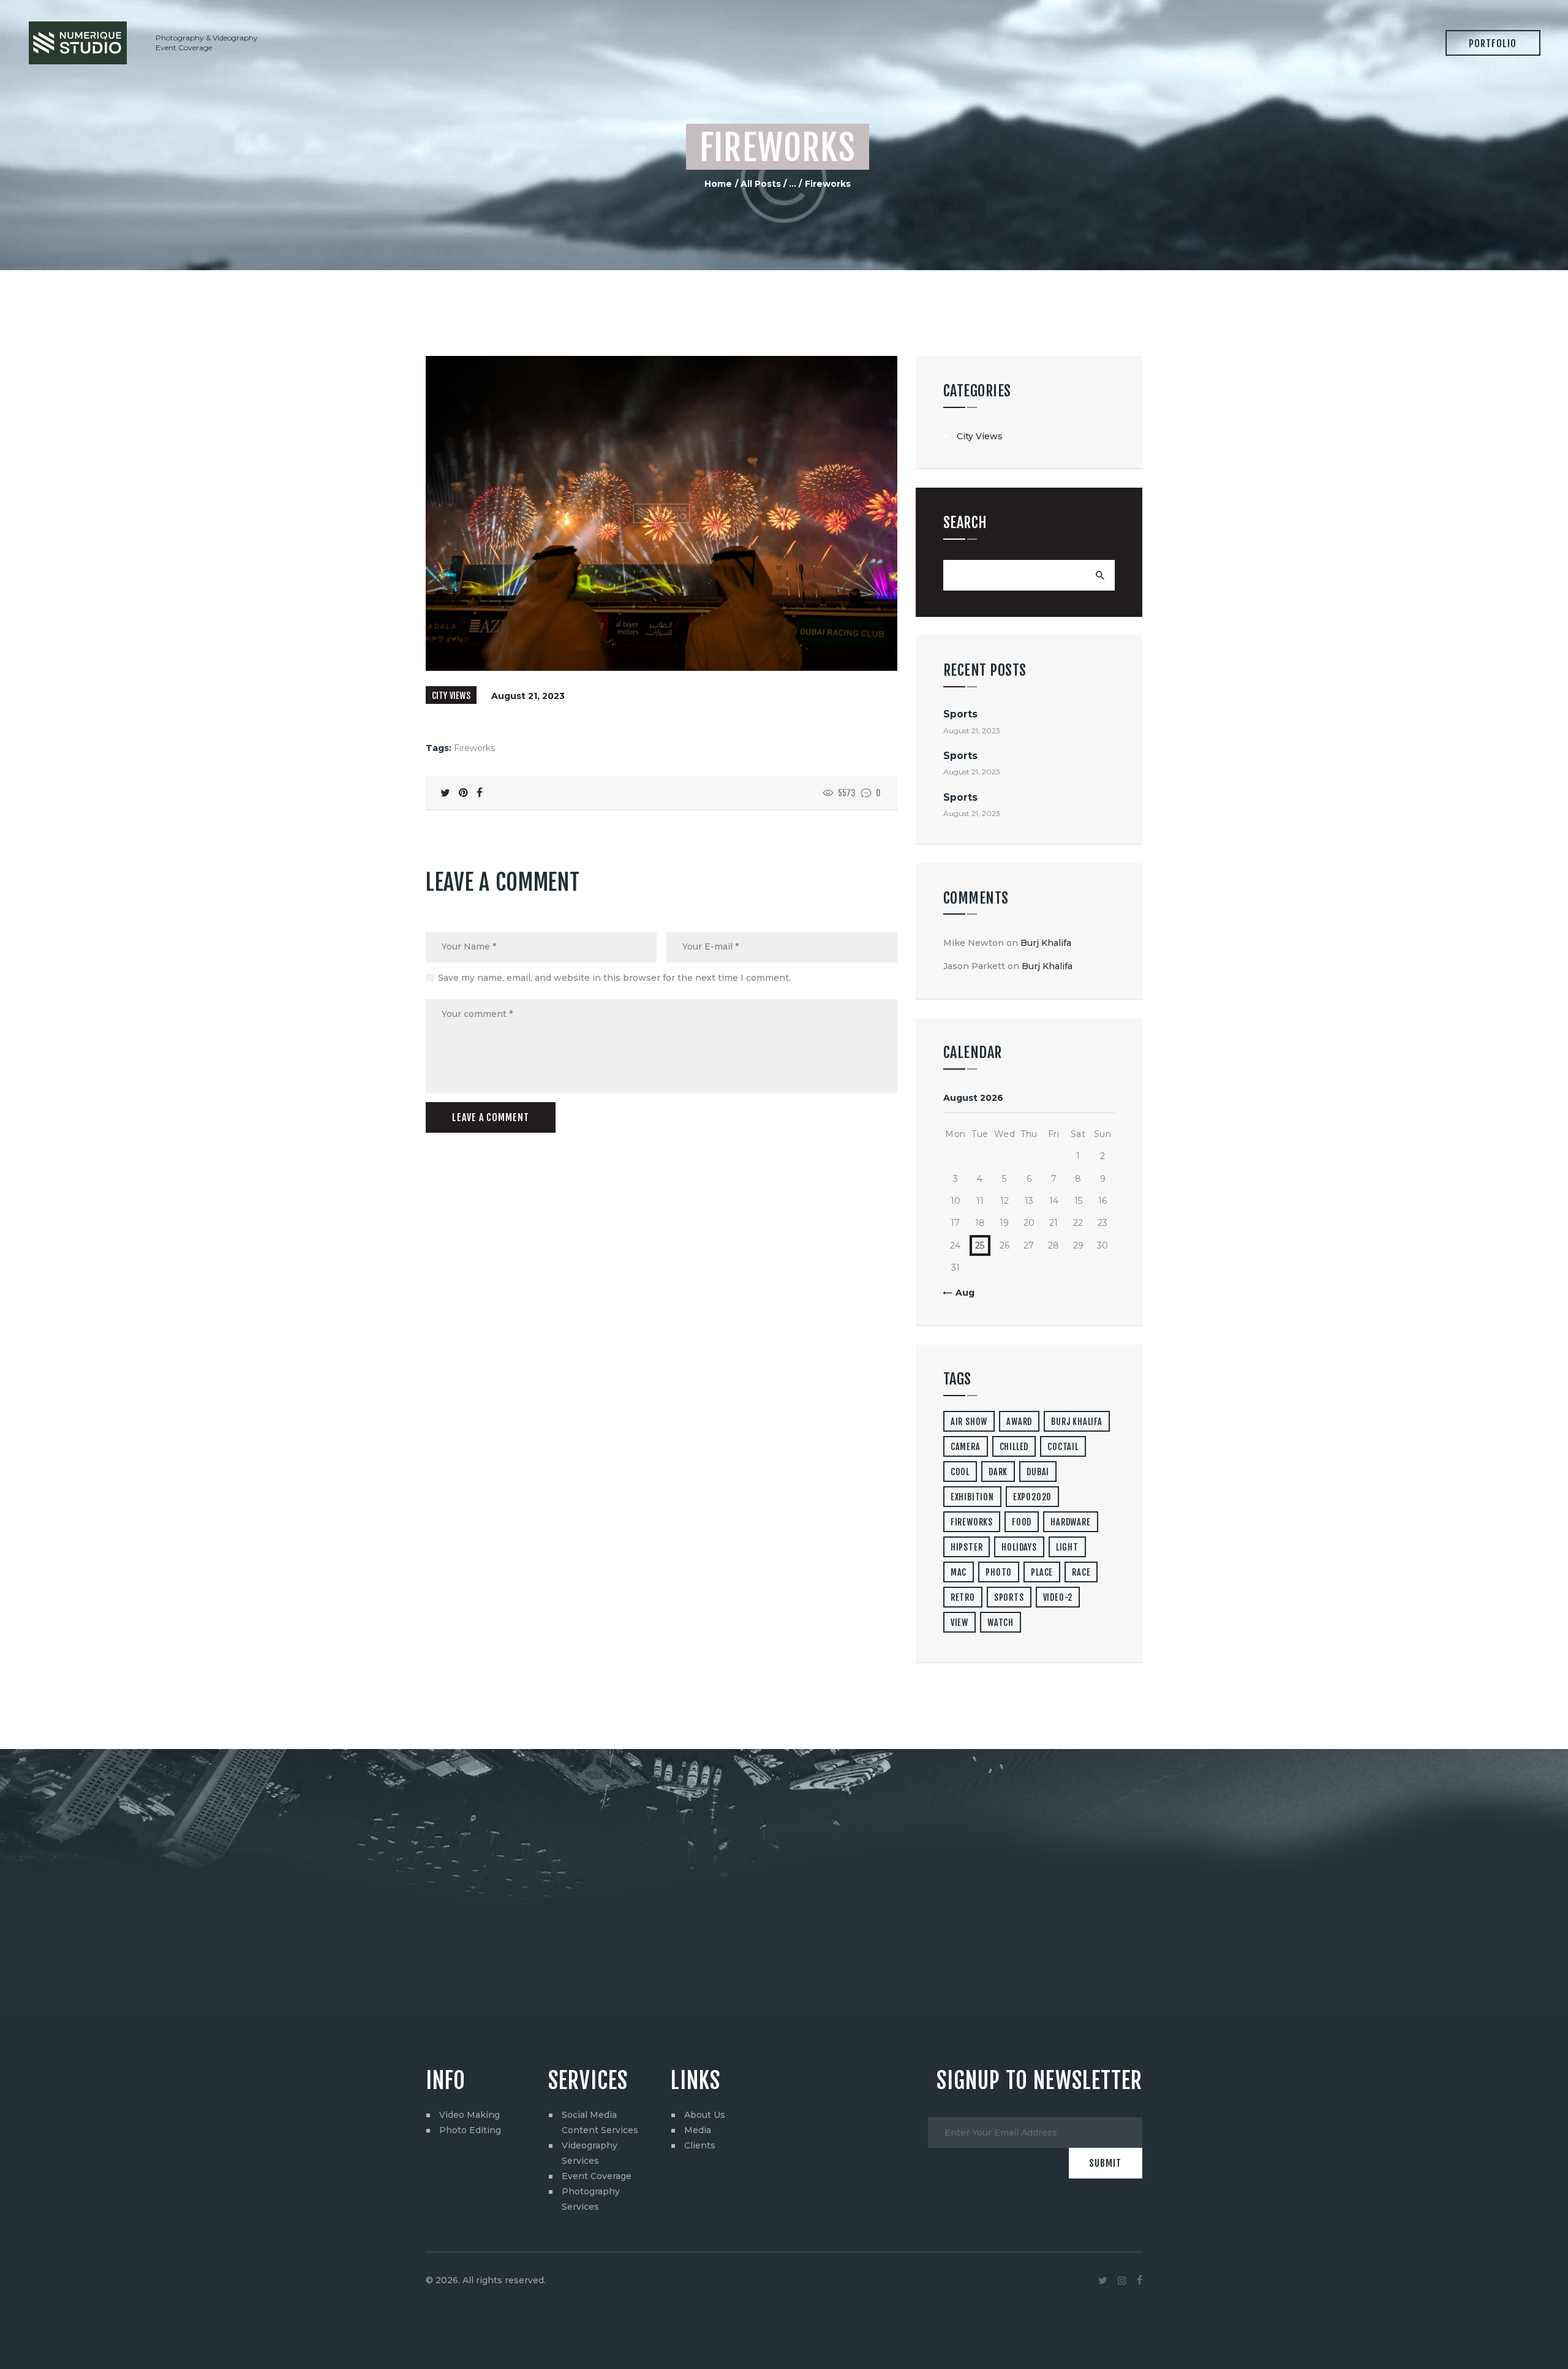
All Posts (761, 184)
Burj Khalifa (1046, 943)
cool (960, 1472)
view (959, 1623)
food (1022, 1522)
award (1019, 1422)
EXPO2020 (1032, 1497)
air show (969, 1422)
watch (1001, 1623)
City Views (451, 696)
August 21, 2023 (528, 696)
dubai (1038, 1472)
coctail (1063, 1447)
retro (963, 1597)
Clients (700, 2145)
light (1067, 1547)
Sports (960, 714)
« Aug (961, 1293)
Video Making (469, 2115)
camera (966, 1447)
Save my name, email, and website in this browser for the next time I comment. (614, 978)
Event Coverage (597, 2176)
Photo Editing (470, 2130)
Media (698, 2130)
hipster (967, 1547)
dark (998, 1472)
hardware (1070, 1522)
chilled (1014, 1447)
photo (999, 1572)
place (1042, 1572)
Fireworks (474, 748)
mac (959, 1572)
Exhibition (972, 1497)
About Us (705, 2115)
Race (1081, 1572)
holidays (1019, 1547)
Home (718, 184)
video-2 (1058, 1597)
